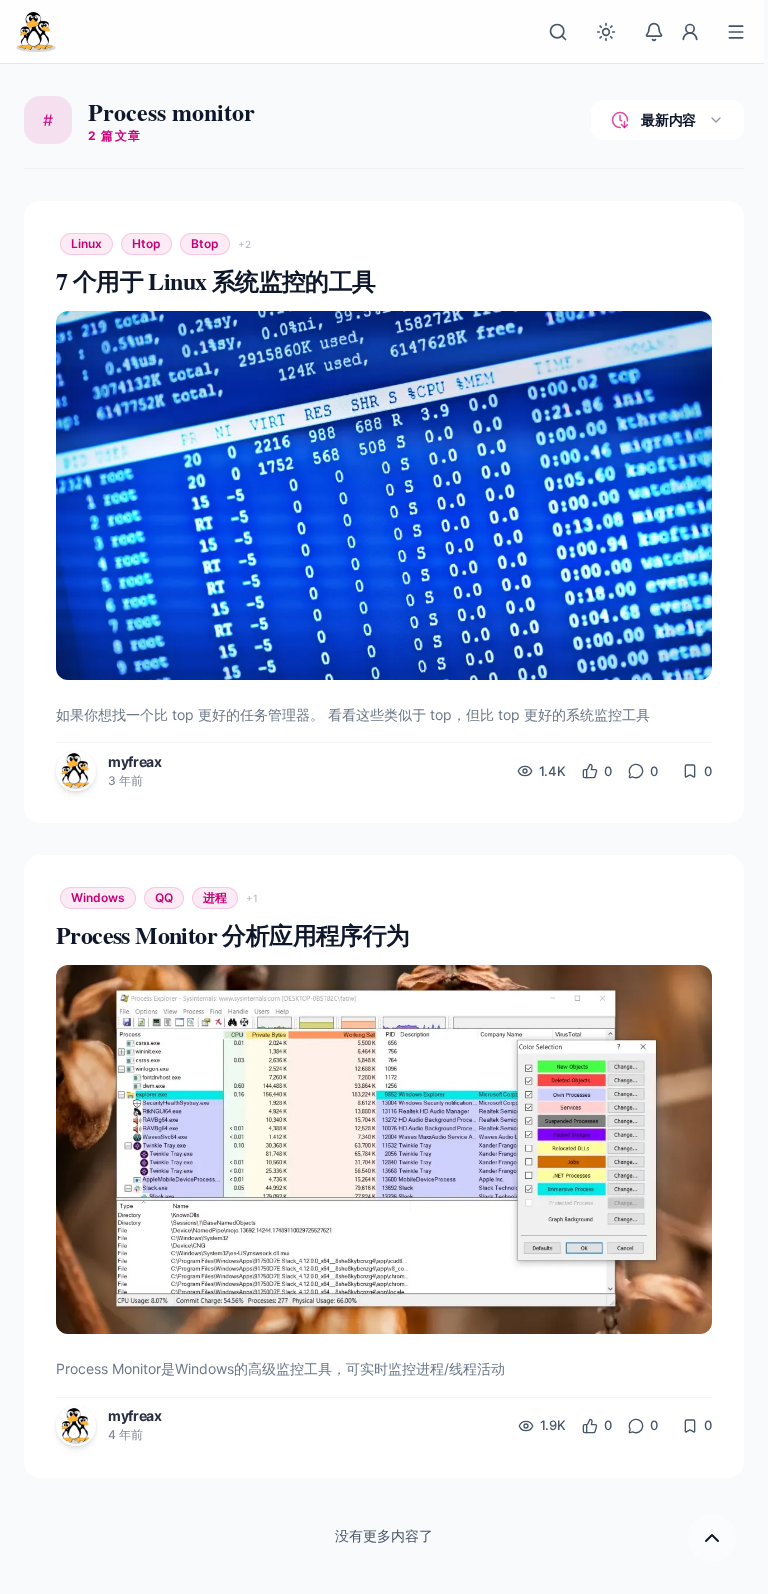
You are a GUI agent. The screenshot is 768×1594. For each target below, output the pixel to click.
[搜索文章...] (558, 32)
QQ (164, 897)
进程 (215, 897)
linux (86, 243)
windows (98, 897)
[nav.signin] (690, 32)
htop (146, 243)
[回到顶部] (712, 1538)
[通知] (654, 32)
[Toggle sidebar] (736, 32)
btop (205, 243)
